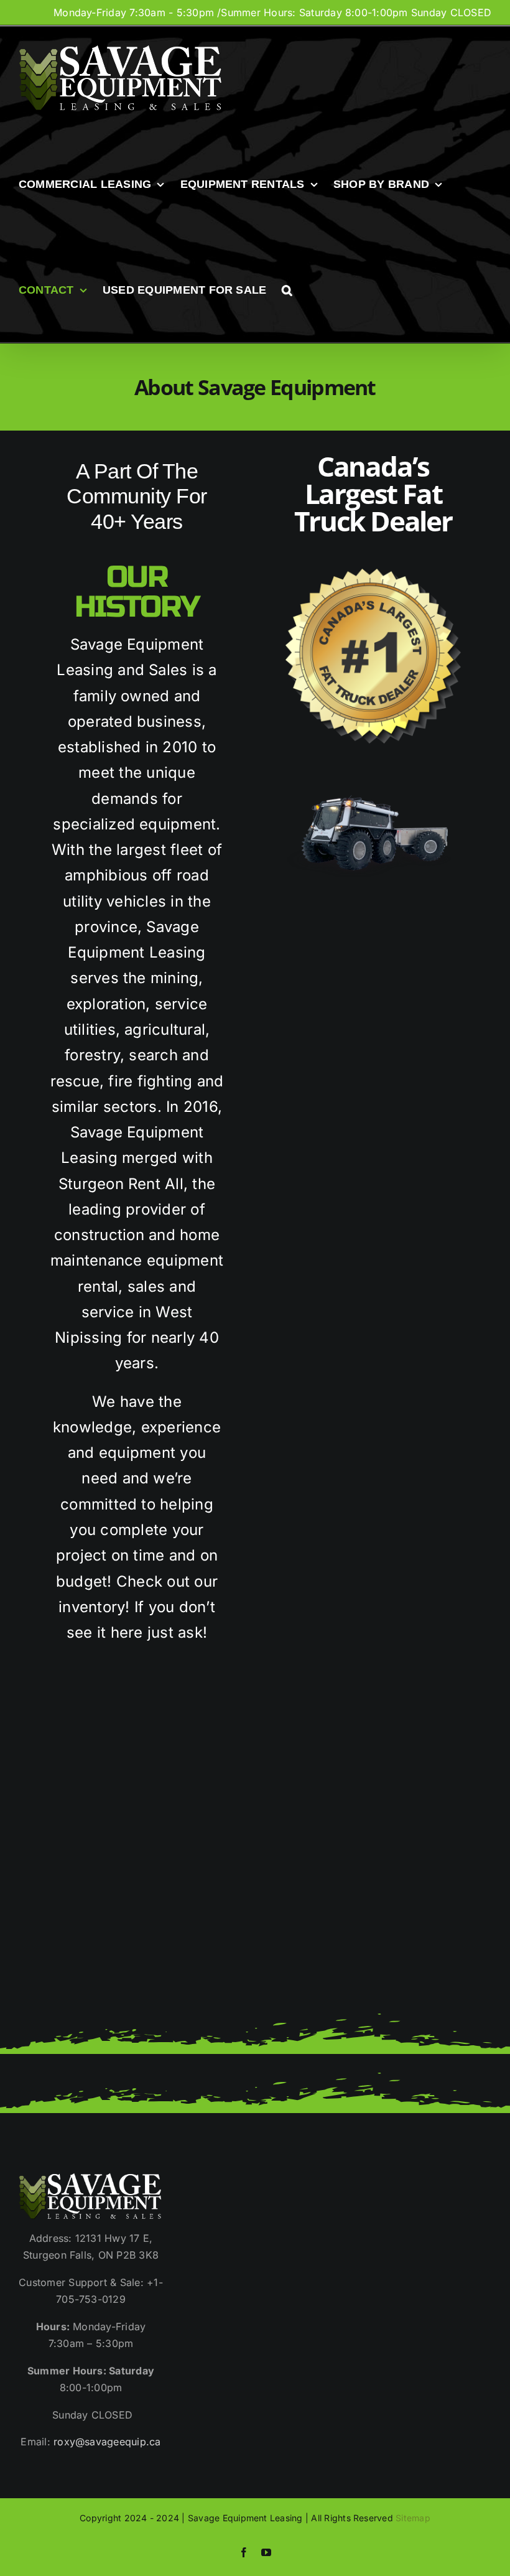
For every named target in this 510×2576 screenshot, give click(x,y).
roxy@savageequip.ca (107, 2442)
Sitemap (413, 2518)
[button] (287, 290)
